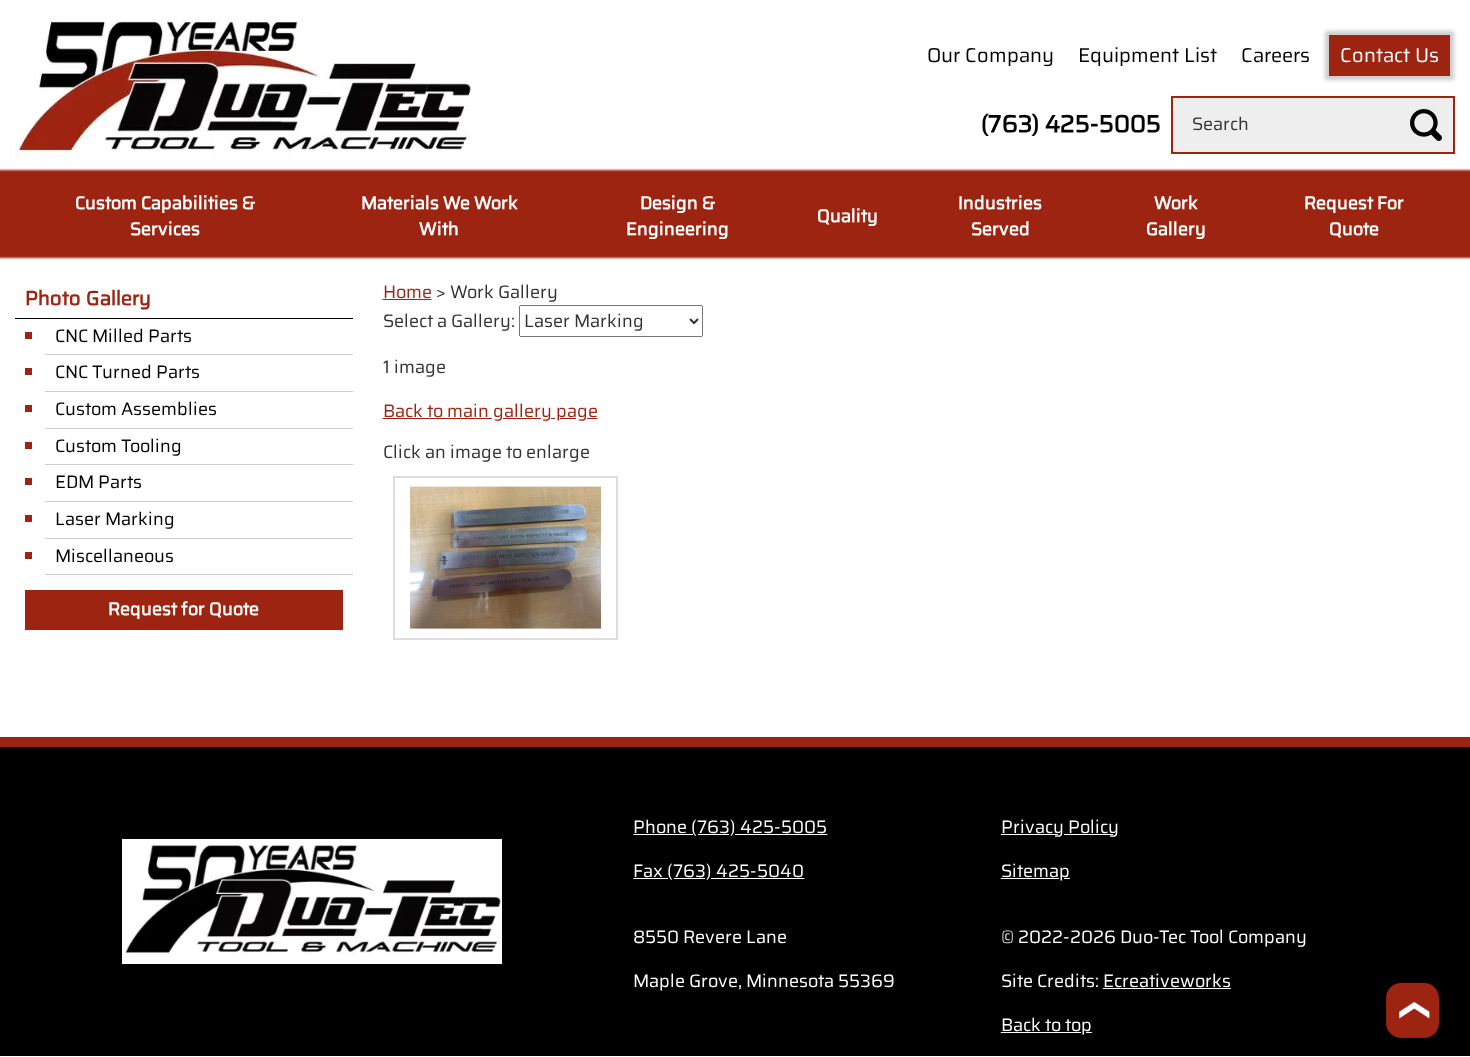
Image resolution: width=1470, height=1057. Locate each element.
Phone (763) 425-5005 (730, 827)
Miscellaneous (114, 556)
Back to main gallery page (490, 411)
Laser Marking (115, 519)
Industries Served (1000, 216)
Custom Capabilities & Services (165, 216)
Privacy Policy (1060, 827)
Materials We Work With (439, 216)
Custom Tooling (118, 446)
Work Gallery (1176, 216)
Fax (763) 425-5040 (718, 871)
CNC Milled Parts (123, 336)
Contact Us (1389, 55)
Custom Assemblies (136, 409)
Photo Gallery (88, 298)
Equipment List (1147, 55)
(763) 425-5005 (1071, 124)
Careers (1275, 55)
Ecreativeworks (1167, 981)
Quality (847, 216)
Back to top (1046, 1025)
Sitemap (1035, 871)
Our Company (990, 55)
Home (407, 292)
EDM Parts (98, 482)
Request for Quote (183, 609)
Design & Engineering (677, 216)
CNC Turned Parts (127, 372)
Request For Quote (1354, 216)
